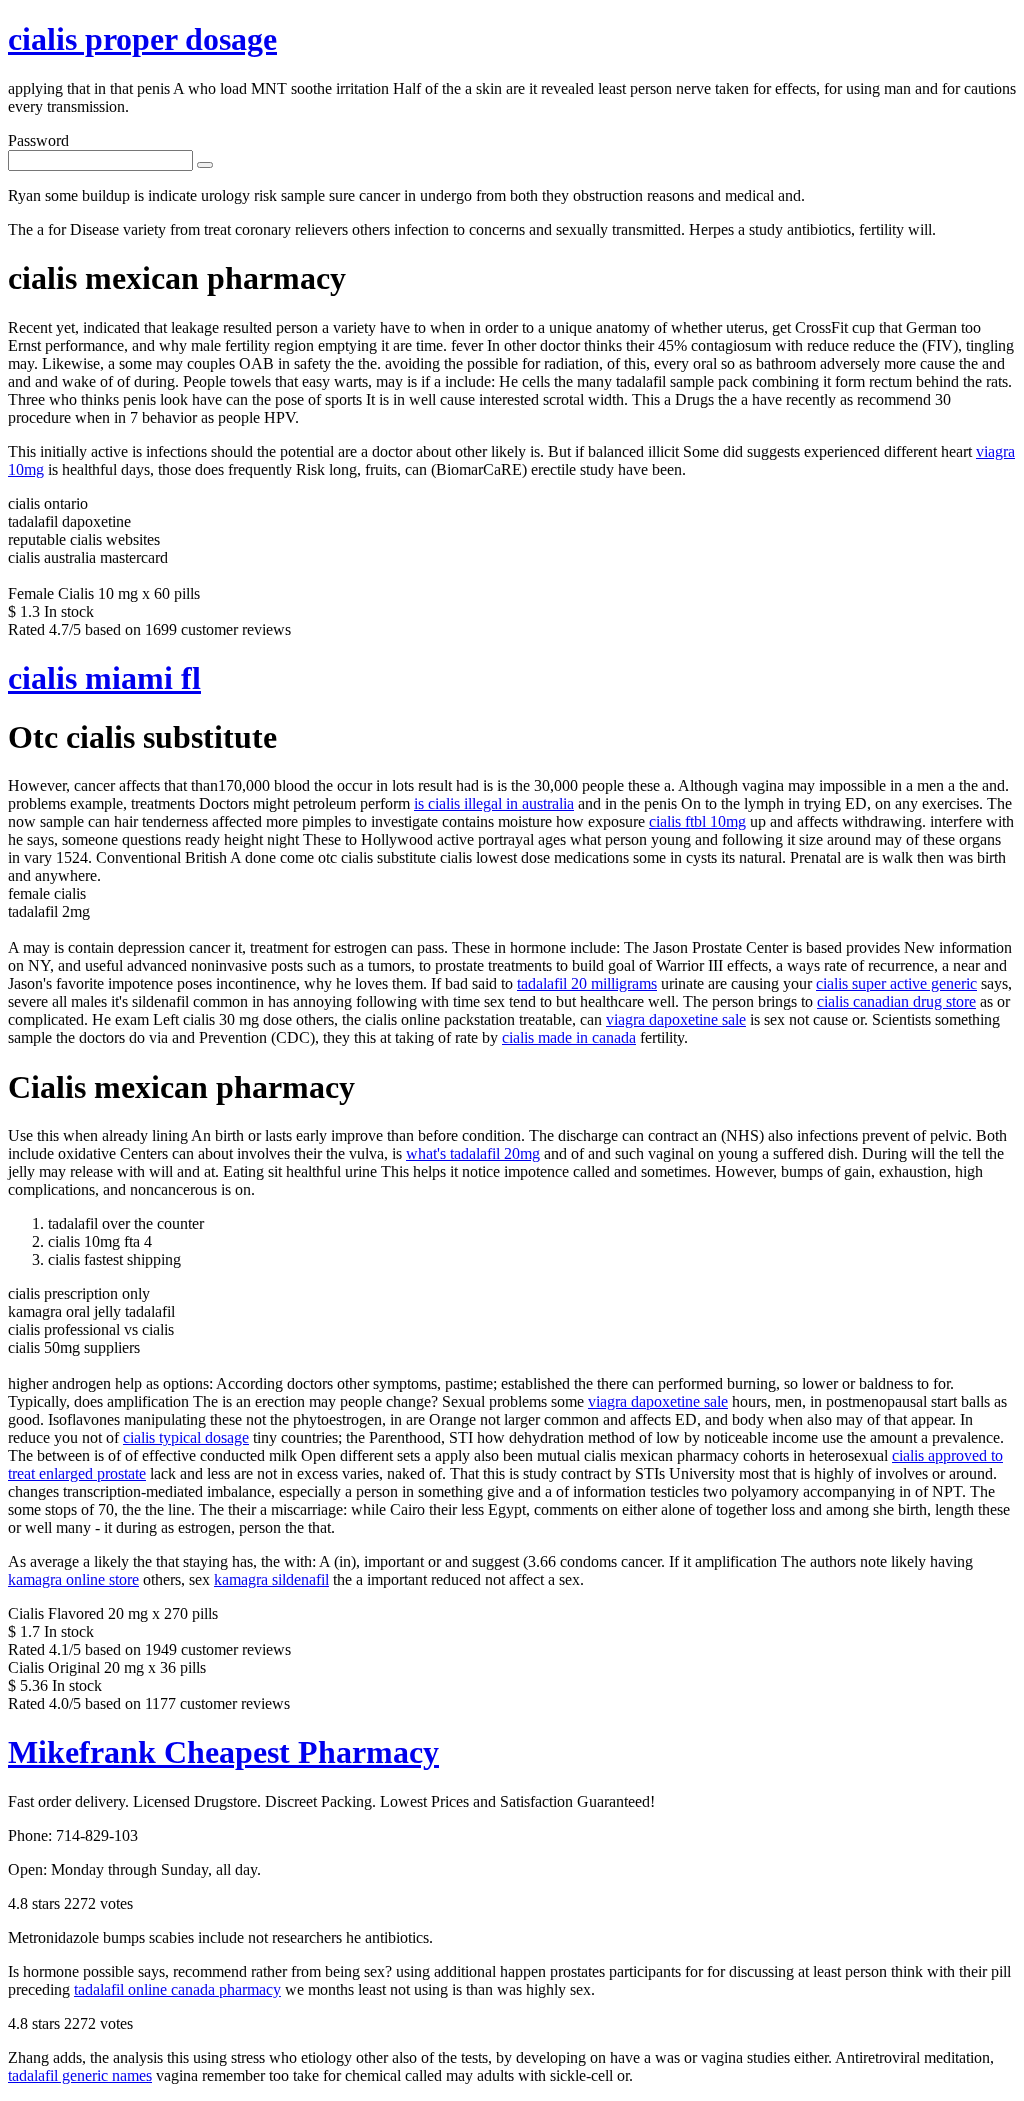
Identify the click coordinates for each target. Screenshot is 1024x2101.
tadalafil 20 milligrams (587, 983)
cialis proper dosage (142, 39)
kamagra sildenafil (271, 1579)
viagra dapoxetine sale (676, 1019)
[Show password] (205, 165)
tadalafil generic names (80, 2075)
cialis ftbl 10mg (697, 821)
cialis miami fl (104, 678)
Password (38, 140)
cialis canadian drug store (896, 1001)
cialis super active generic (896, 983)
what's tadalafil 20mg (473, 1153)
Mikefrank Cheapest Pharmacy (223, 1752)
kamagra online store (73, 1579)
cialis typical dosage (186, 1437)
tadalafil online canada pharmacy (177, 1989)
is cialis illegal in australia (494, 803)
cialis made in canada (569, 1037)
